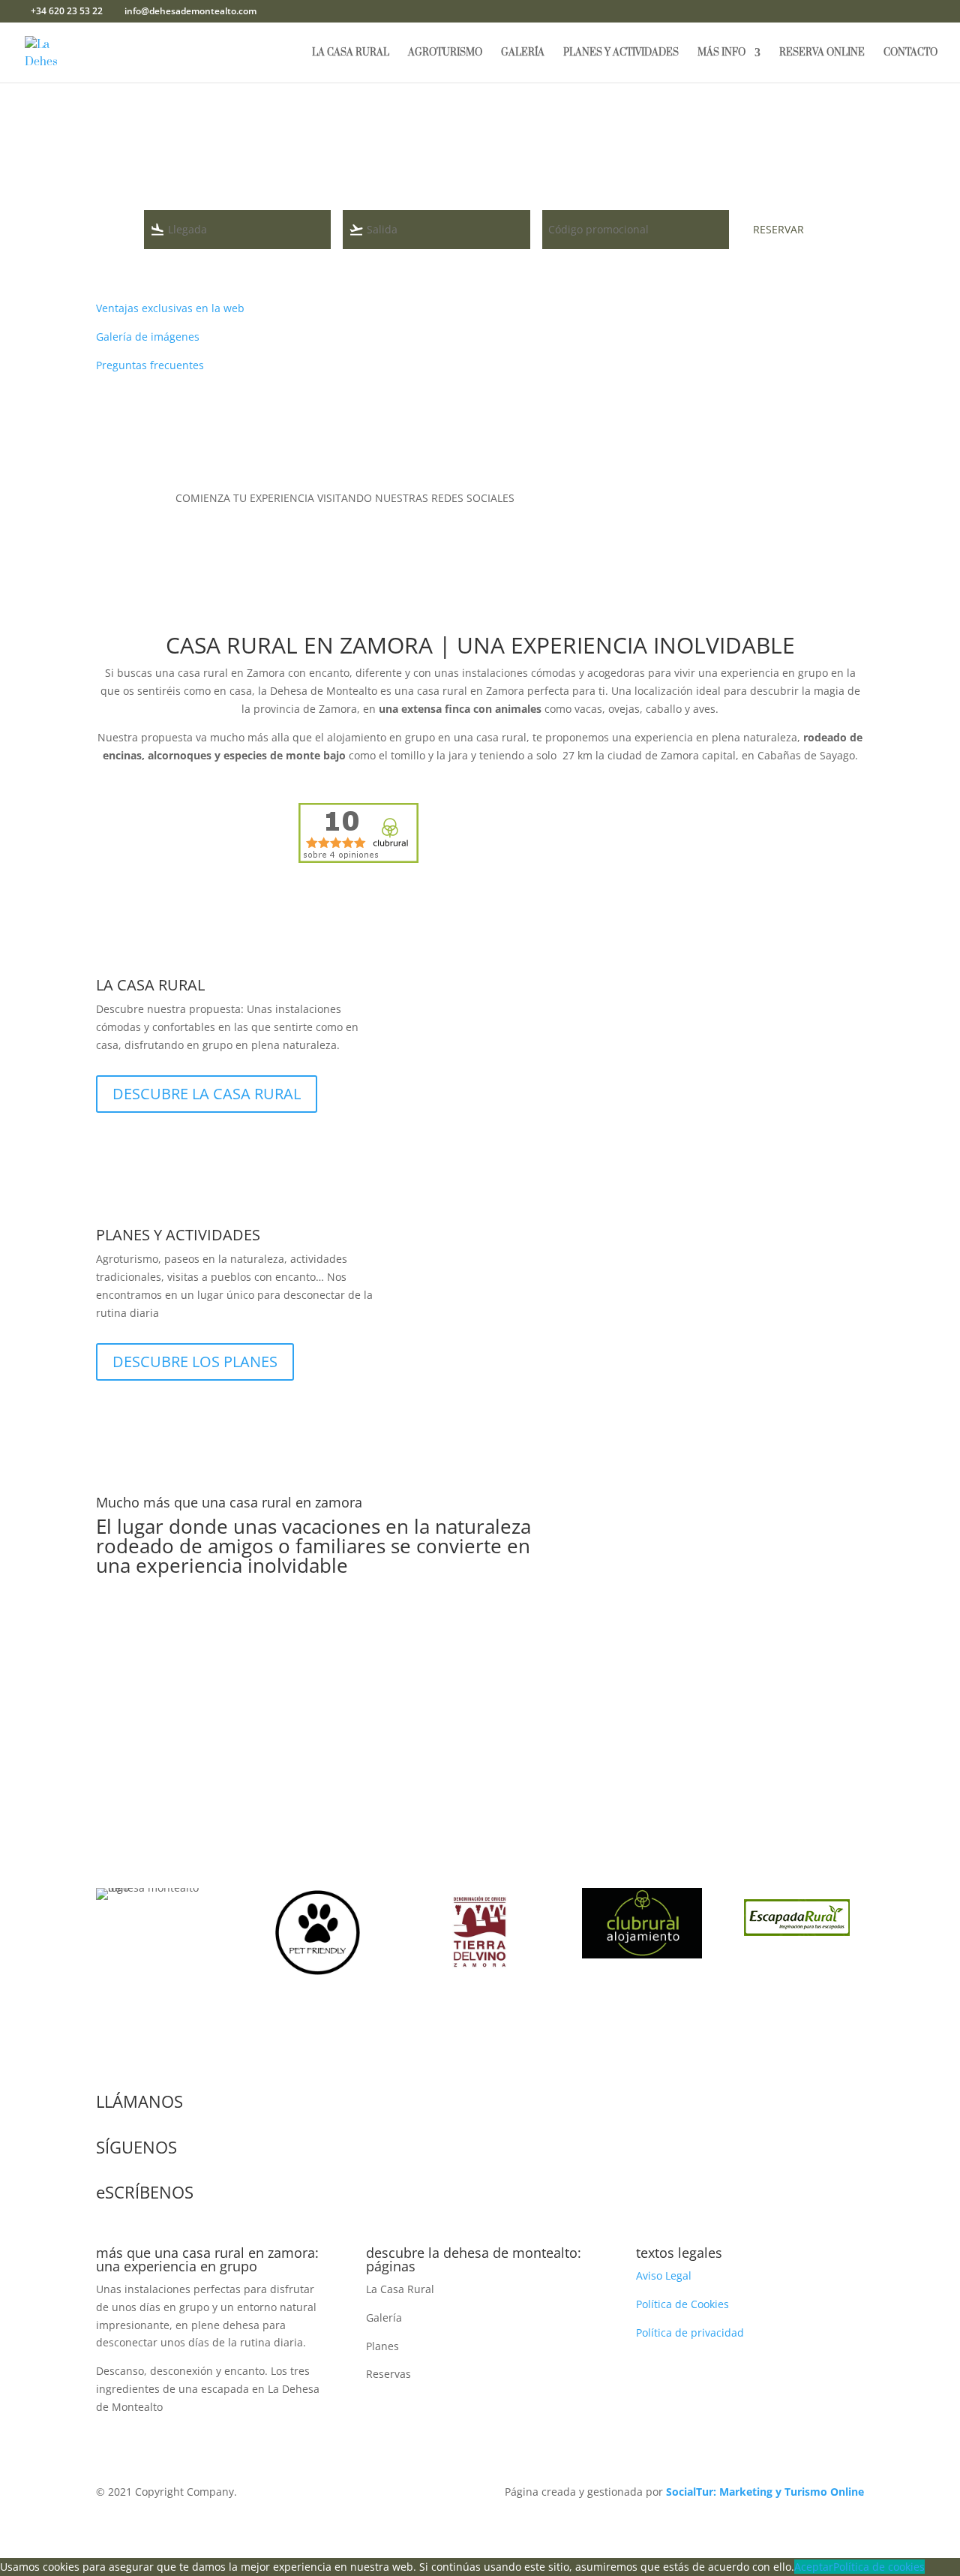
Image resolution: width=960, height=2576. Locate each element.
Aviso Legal (664, 2275)
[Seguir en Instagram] (765, 501)
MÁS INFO (721, 53)
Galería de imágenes (148, 337)
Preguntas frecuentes (151, 365)
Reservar (778, 229)
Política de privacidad (690, 2333)
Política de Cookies (682, 2304)
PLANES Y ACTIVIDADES (621, 53)
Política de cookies (879, 2567)
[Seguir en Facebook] (735, 501)
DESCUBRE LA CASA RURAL (207, 1094)
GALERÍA (523, 53)
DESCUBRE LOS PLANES (195, 1362)
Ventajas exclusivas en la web (170, 308)
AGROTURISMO (445, 53)
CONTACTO (910, 53)
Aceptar (814, 2567)
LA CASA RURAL (351, 53)
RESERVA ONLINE (822, 53)
